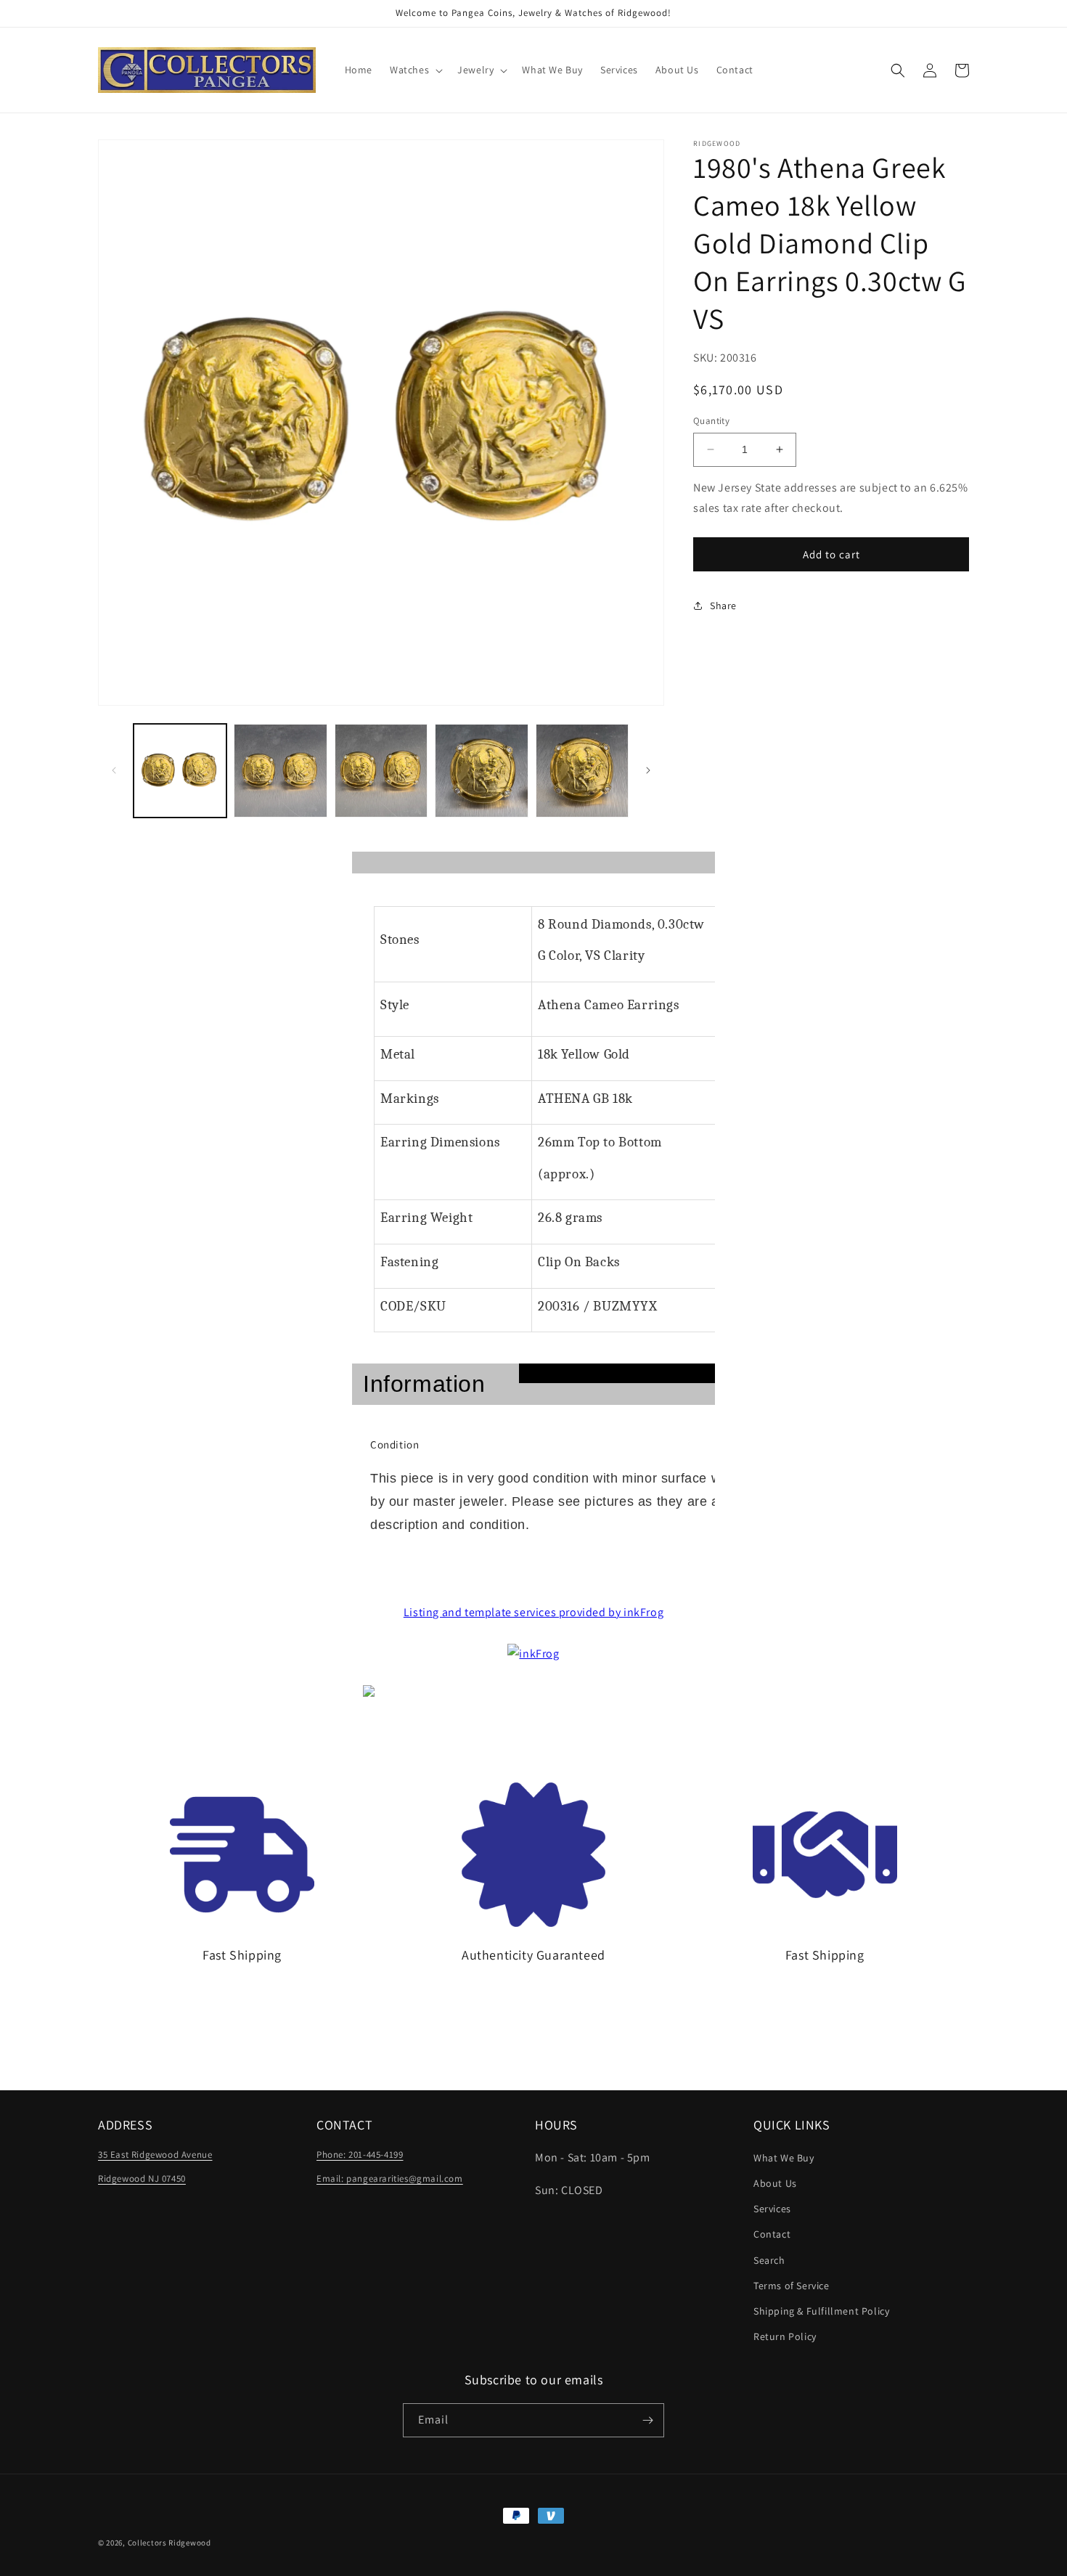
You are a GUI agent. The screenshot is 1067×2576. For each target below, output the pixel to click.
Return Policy (785, 2336)
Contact (772, 2234)
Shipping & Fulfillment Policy (821, 2311)
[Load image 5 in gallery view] (582, 770)
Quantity (711, 421)
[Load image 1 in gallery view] (180, 770)
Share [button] (723, 606)
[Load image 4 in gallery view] (481, 770)
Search (769, 2260)
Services (772, 2209)
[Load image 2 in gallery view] (280, 770)
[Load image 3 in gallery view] (381, 770)
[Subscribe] (647, 2420)
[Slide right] (648, 770)
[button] (415, 70)
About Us (775, 2183)
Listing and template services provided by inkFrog (533, 1612)
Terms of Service (792, 2286)
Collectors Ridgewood (169, 2543)
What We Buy (784, 2158)
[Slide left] (114, 770)
